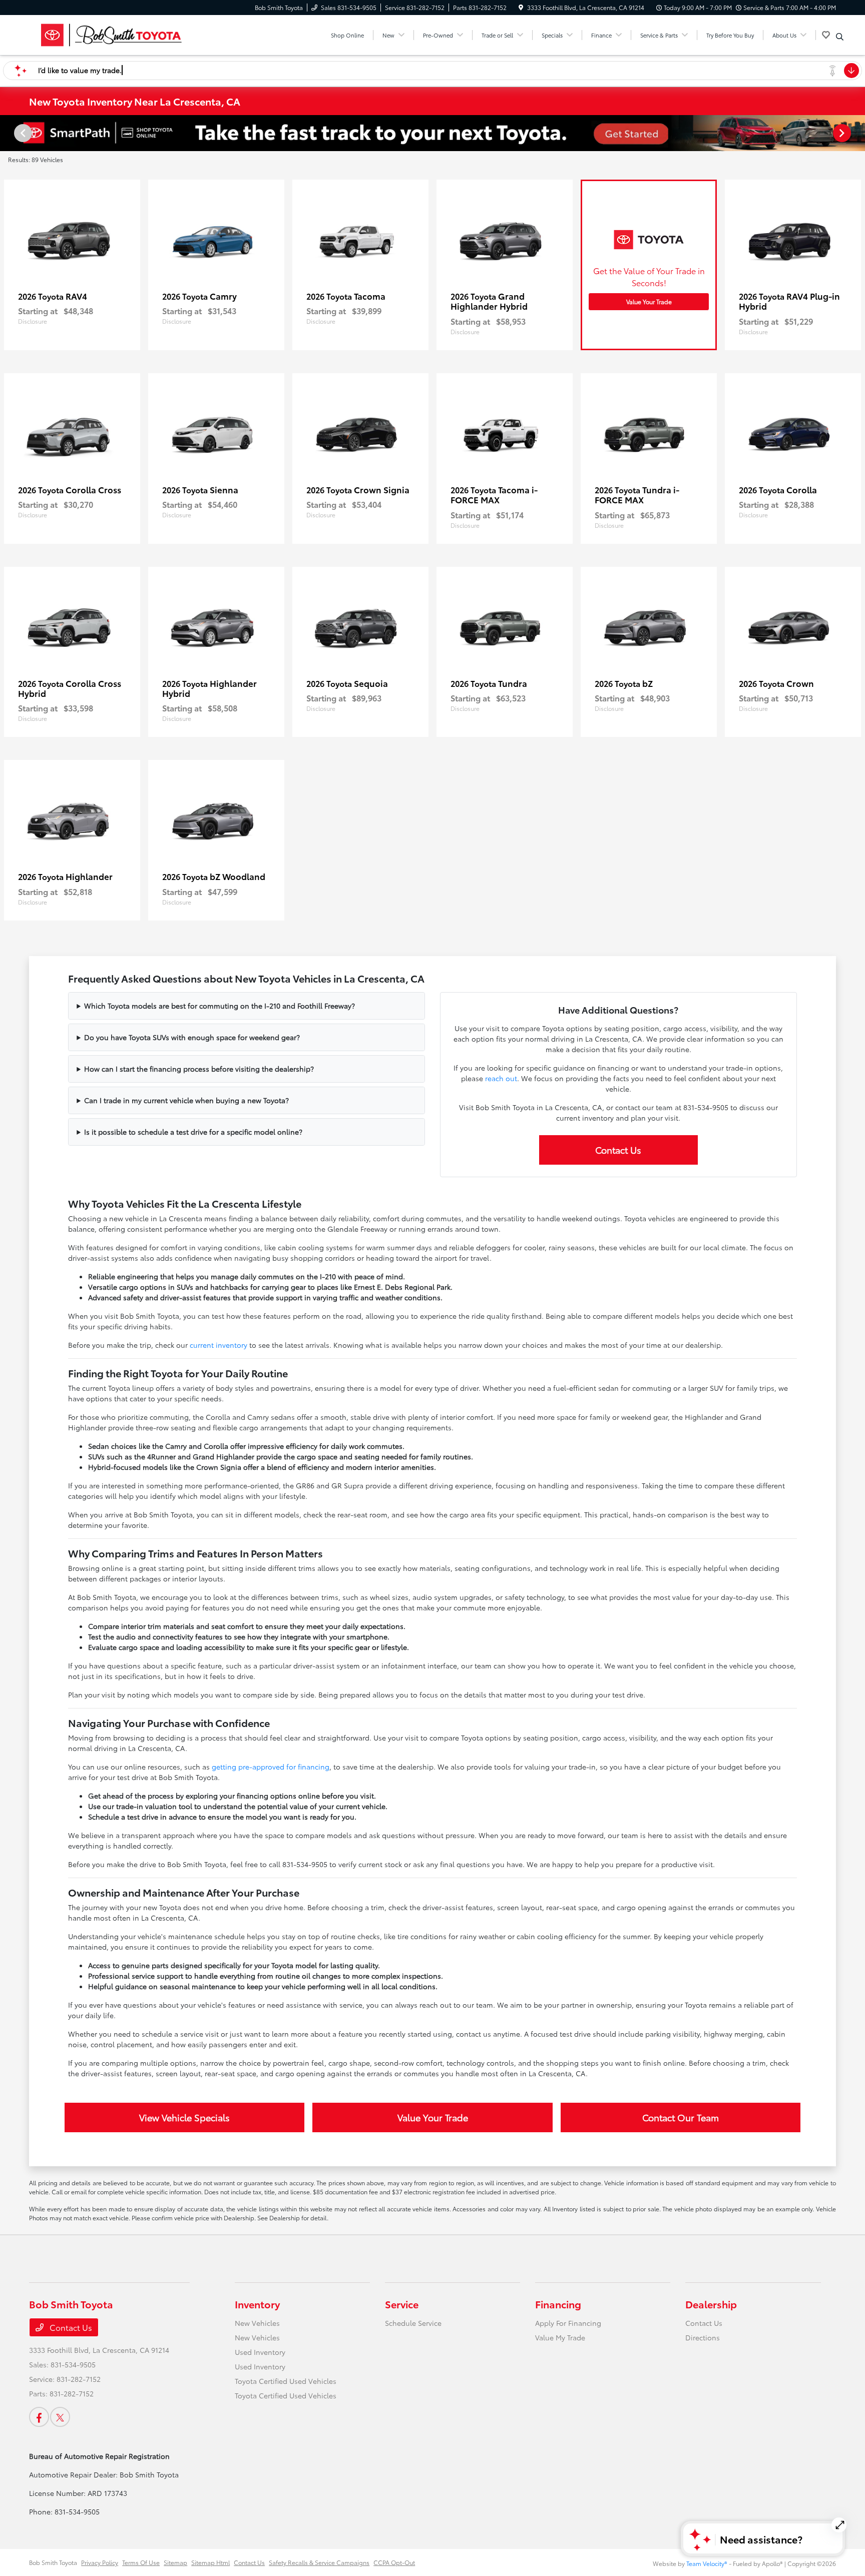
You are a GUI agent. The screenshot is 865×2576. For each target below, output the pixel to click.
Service (402, 2304)
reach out (501, 1078)
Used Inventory (260, 2352)
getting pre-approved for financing (271, 1767)
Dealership (711, 2304)
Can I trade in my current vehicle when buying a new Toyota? (186, 1100)
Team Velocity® (707, 2563)
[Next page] (843, 133)
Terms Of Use (141, 2562)
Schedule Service (413, 2323)
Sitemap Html (210, 2562)
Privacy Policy (100, 2562)
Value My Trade (560, 2337)
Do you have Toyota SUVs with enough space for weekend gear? (192, 1037)
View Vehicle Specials (184, 2117)
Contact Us (618, 1150)
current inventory (219, 1345)
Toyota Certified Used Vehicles (286, 2381)
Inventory (257, 2304)
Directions (703, 2337)
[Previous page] (22, 133)
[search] (840, 37)
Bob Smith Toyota (53, 2562)
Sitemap (175, 2562)
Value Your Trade (649, 301)
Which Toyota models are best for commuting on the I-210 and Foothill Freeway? (220, 1006)
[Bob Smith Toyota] (115, 33)
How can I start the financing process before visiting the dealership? (199, 1069)
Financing (558, 2304)
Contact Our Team (681, 2117)
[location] (521, 7)
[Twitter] (60, 2417)
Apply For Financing (568, 2323)
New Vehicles (257, 2323)
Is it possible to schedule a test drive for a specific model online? (193, 1132)
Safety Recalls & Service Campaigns (319, 2562)
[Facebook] (39, 2417)
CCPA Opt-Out (394, 2562)
